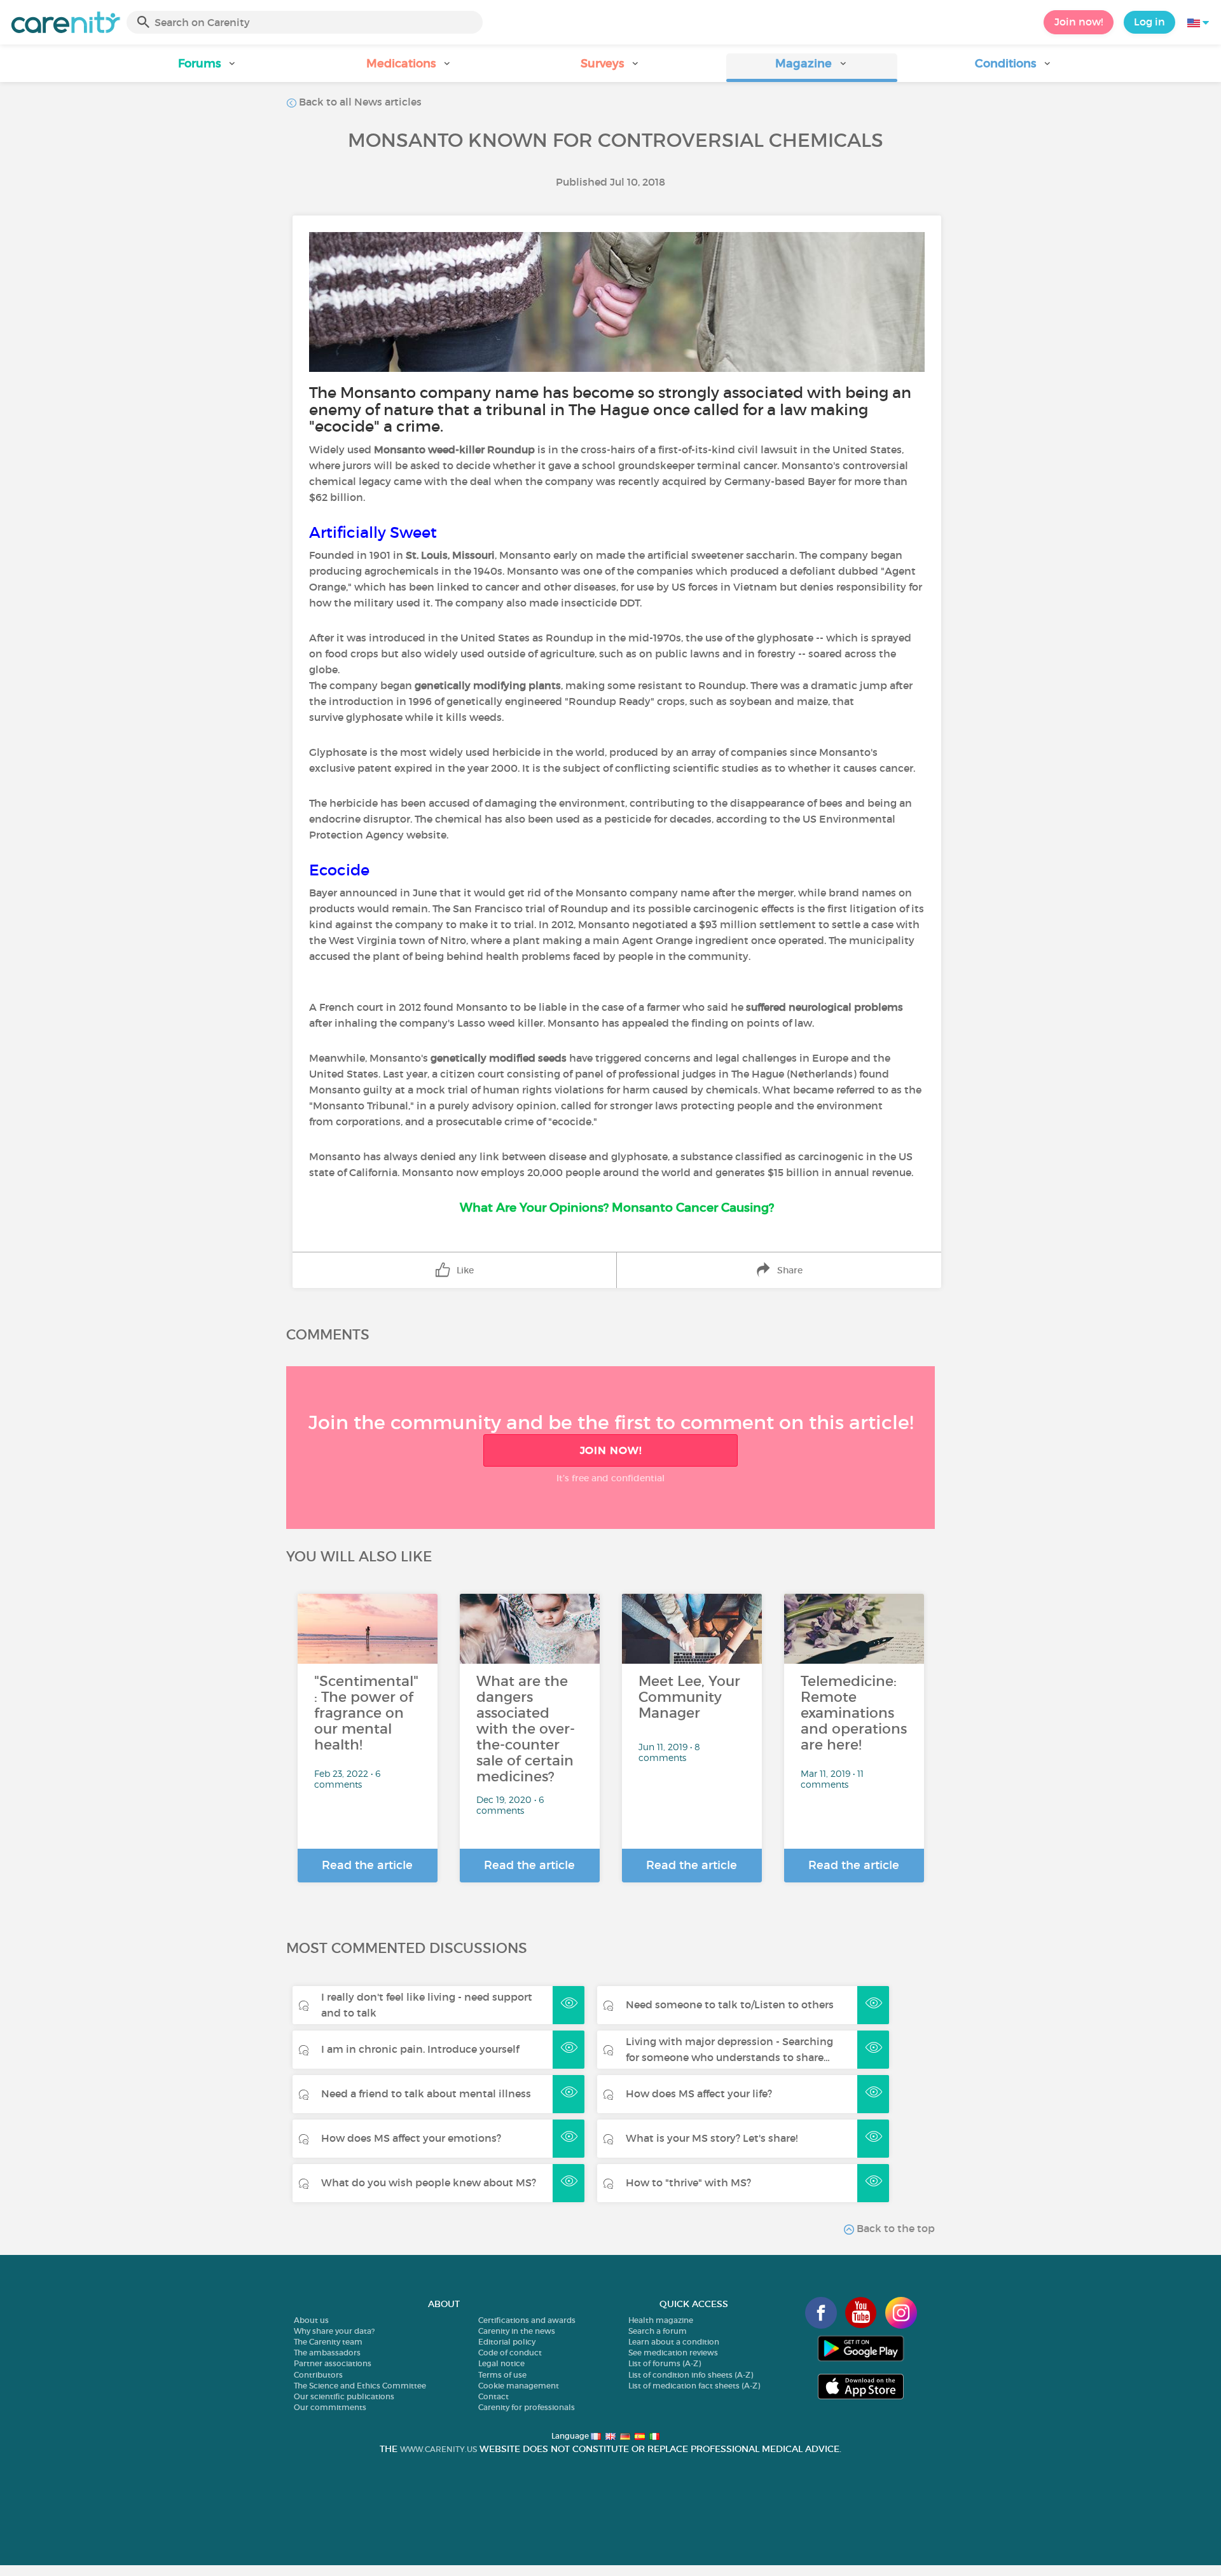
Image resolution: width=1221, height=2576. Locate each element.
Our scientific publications (344, 2396)
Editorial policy (507, 2342)
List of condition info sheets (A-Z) (691, 2375)
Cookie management (519, 2386)
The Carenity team (328, 2342)
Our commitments (330, 2407)
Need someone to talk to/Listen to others (730, 2004)
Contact (493, 2396)
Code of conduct (510, 2353)
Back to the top (894, 2228)
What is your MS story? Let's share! (712, 2138)
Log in (1149, 22)
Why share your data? (334, 2331)
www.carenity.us (438, 2449)
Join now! (1079, 22)
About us (311, 2320)
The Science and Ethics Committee (360, 2386)
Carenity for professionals (527, 2407)
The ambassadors (327, 2353)
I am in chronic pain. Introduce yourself (420, 2049)
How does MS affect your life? (699, 2093)
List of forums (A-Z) (665, 2363)
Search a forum (658, 2331)
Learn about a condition (674, 2342)
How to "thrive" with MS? (688, 2182)
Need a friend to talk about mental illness (426, 2093)
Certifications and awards (527, 2320)
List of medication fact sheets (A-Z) (694, 2386)
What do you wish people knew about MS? (429, 2182)
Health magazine (661, 2320)
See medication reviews (673, 2353)
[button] (208, 68)
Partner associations (333, 2363)
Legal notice (501, 2363)
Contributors (318, 2375)
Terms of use (502, 2375)
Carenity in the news (517, 2331)
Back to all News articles (359, 102)
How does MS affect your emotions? (411, 2138)
